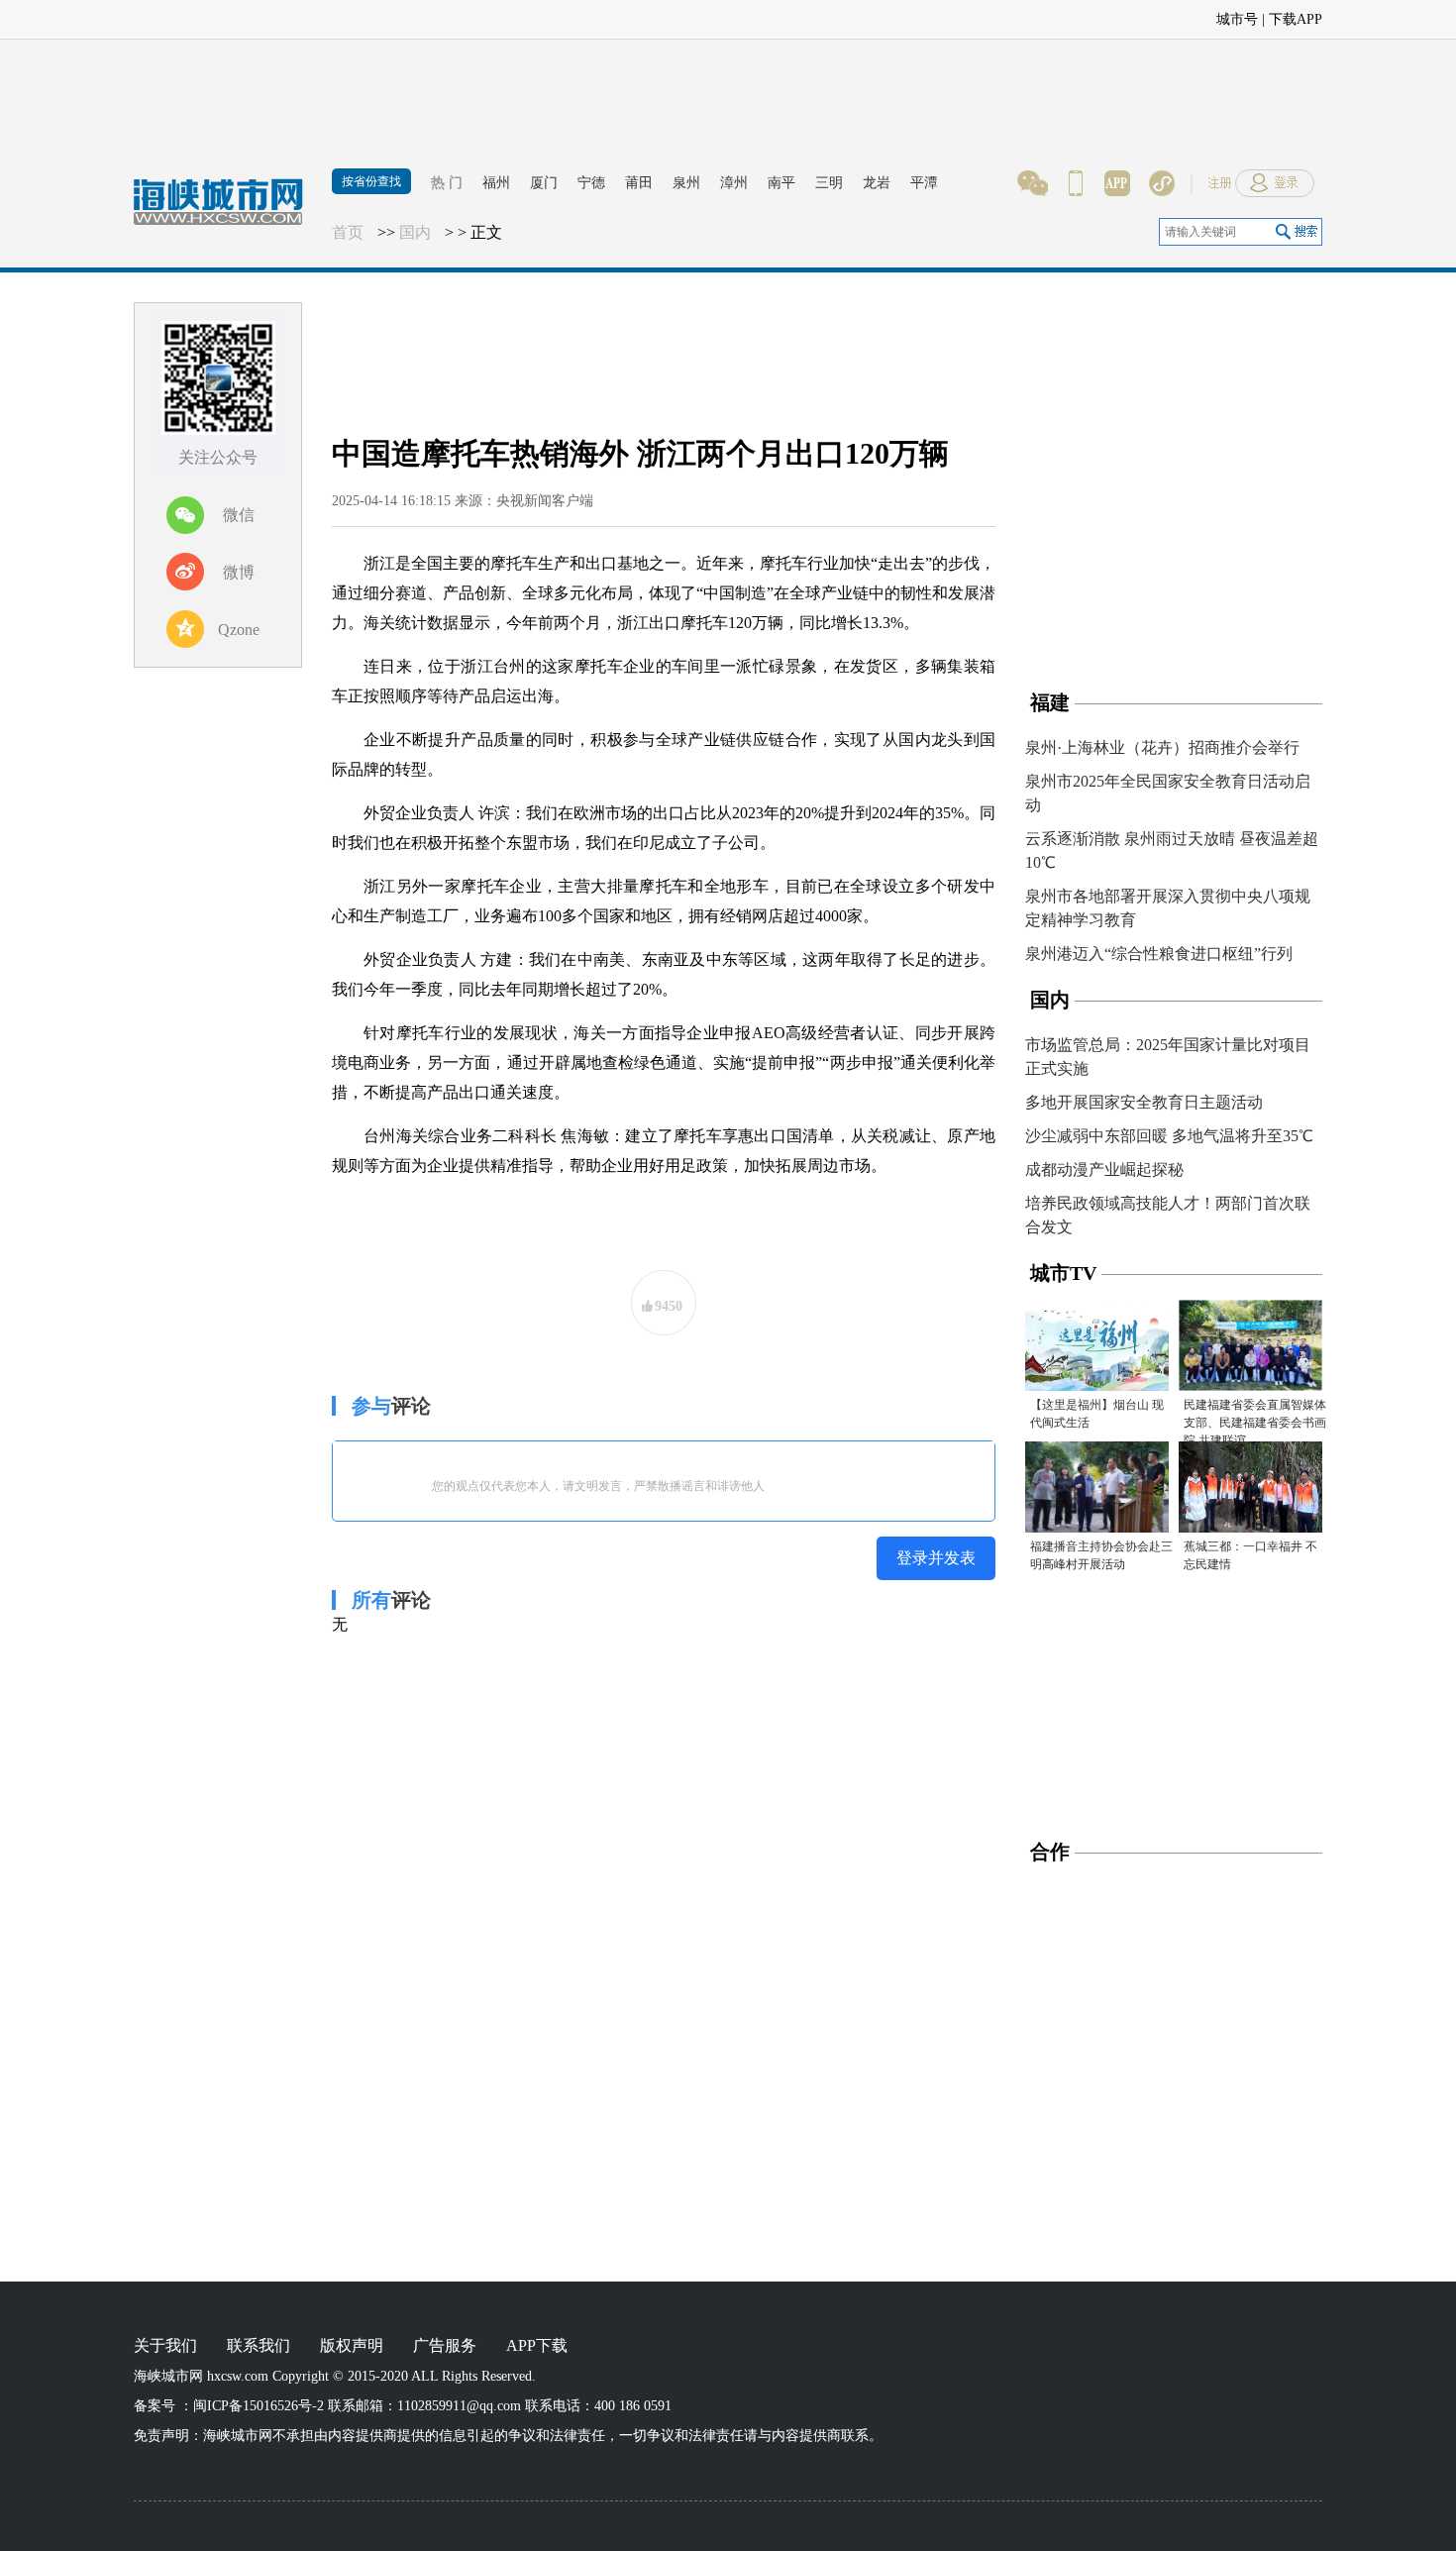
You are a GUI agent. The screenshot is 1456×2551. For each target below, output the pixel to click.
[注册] (1352, 15)
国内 (415, 232)
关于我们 (165, 2345)
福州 (496, 183)
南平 (781, 183)
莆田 (639, 183)
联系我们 (259, 2345)
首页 (348, 232)
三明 (829, 183)
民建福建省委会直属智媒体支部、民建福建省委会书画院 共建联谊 (1255, 1423)
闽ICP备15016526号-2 (259, 2406)
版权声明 (352, 2345)
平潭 (924, 183)
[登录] (1416, 15)
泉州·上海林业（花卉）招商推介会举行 (1162, 747)
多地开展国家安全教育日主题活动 (1144, 1102)
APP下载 (537, 2345)
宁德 (591, 183)
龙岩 (877, 183)
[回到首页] (228, 213)
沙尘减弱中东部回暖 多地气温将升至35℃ (1169, 1136)
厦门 (544, 183)
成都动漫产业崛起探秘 (1104, 1169)
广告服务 (445, 2345)
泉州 (686, 183)
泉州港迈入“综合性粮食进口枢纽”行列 (1159, 954)
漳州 (734, 183)
